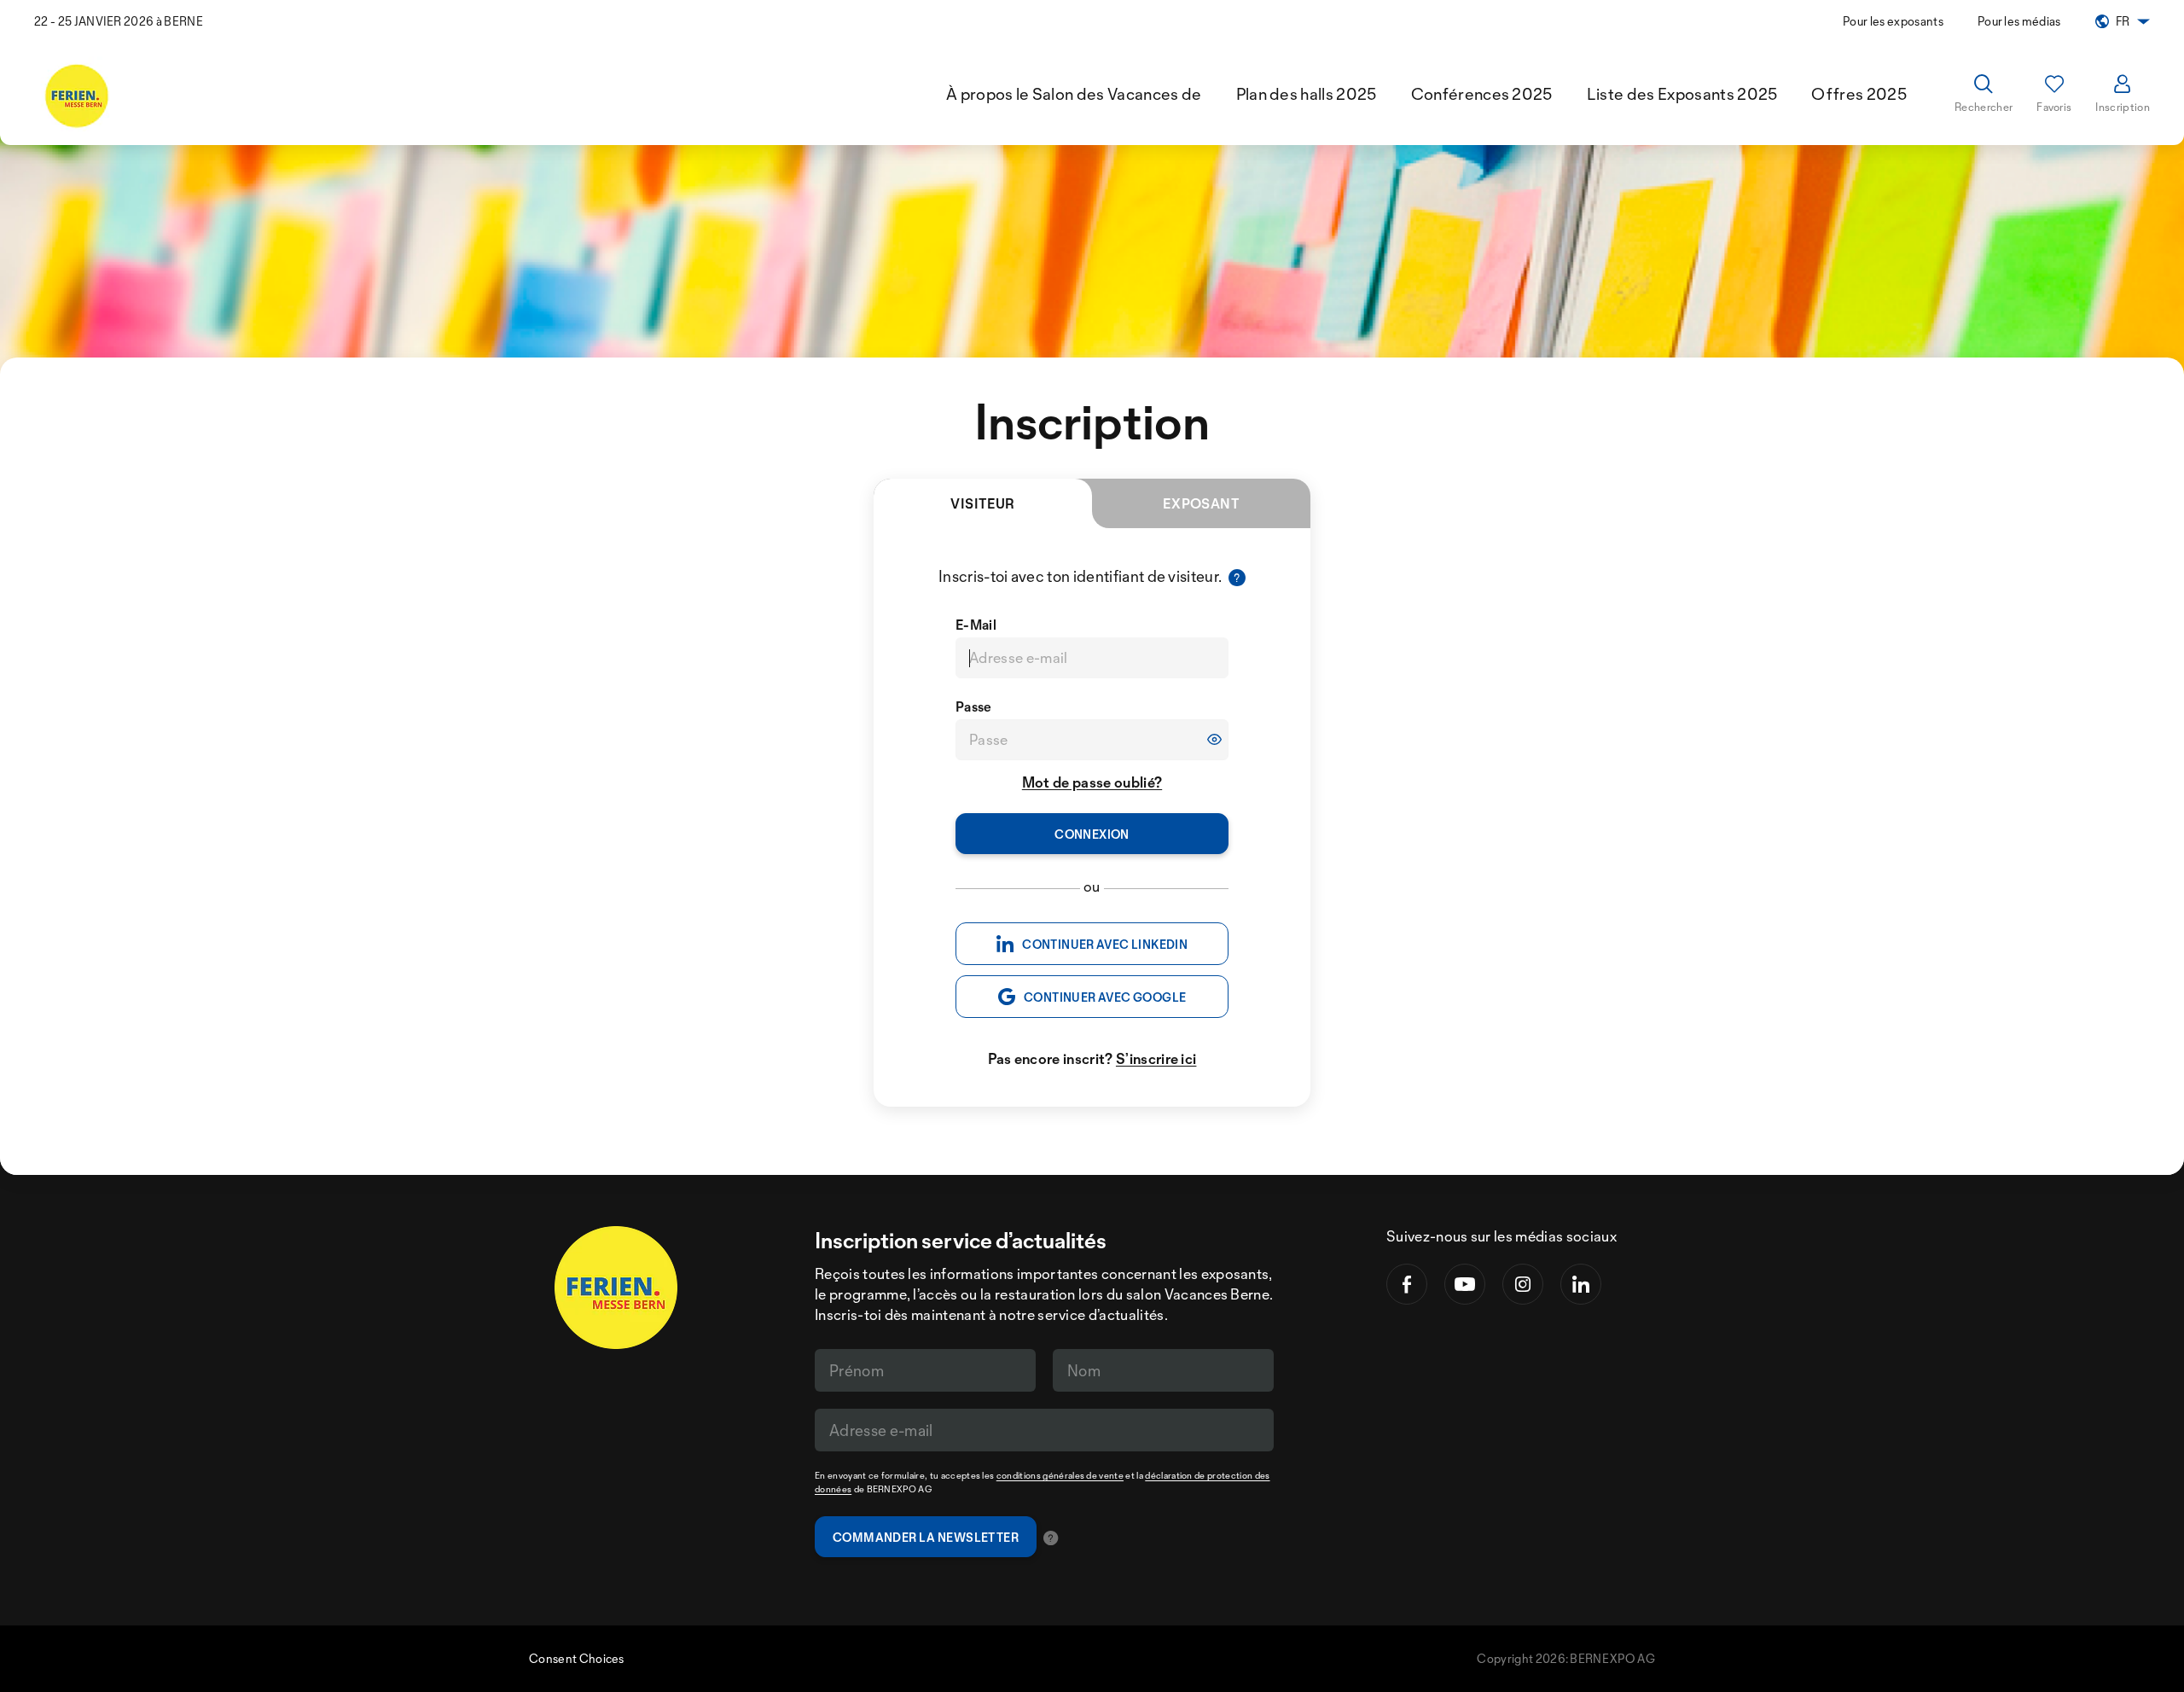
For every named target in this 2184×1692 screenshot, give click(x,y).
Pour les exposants (1893, 21)
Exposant (1202, 503)
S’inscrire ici (1156, 1058)
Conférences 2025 (1482, 94)
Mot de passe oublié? (1092, 782)
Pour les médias (2019, 21)
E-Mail (976, 625)
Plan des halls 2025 (1307, 94)
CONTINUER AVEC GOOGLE (1105, 997)
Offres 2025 (1859, 94)
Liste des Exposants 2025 (1682, 94)
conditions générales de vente (1060, 1475)
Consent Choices (577, 1658)
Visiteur (983, 503)
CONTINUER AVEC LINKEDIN (1105, 944)
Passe (974, 706)
